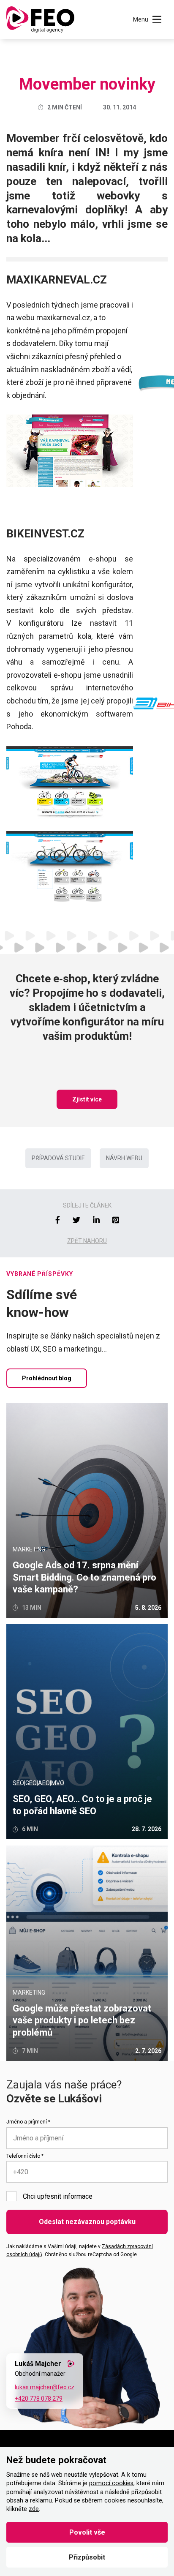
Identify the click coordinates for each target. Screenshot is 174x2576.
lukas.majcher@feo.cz (45, 2387)
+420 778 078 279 (39, 2399)
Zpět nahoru (87, 1241)
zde (34, 2509)
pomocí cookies (111, 2483)
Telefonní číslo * (25, 2156)
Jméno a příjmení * (28, 2122)
